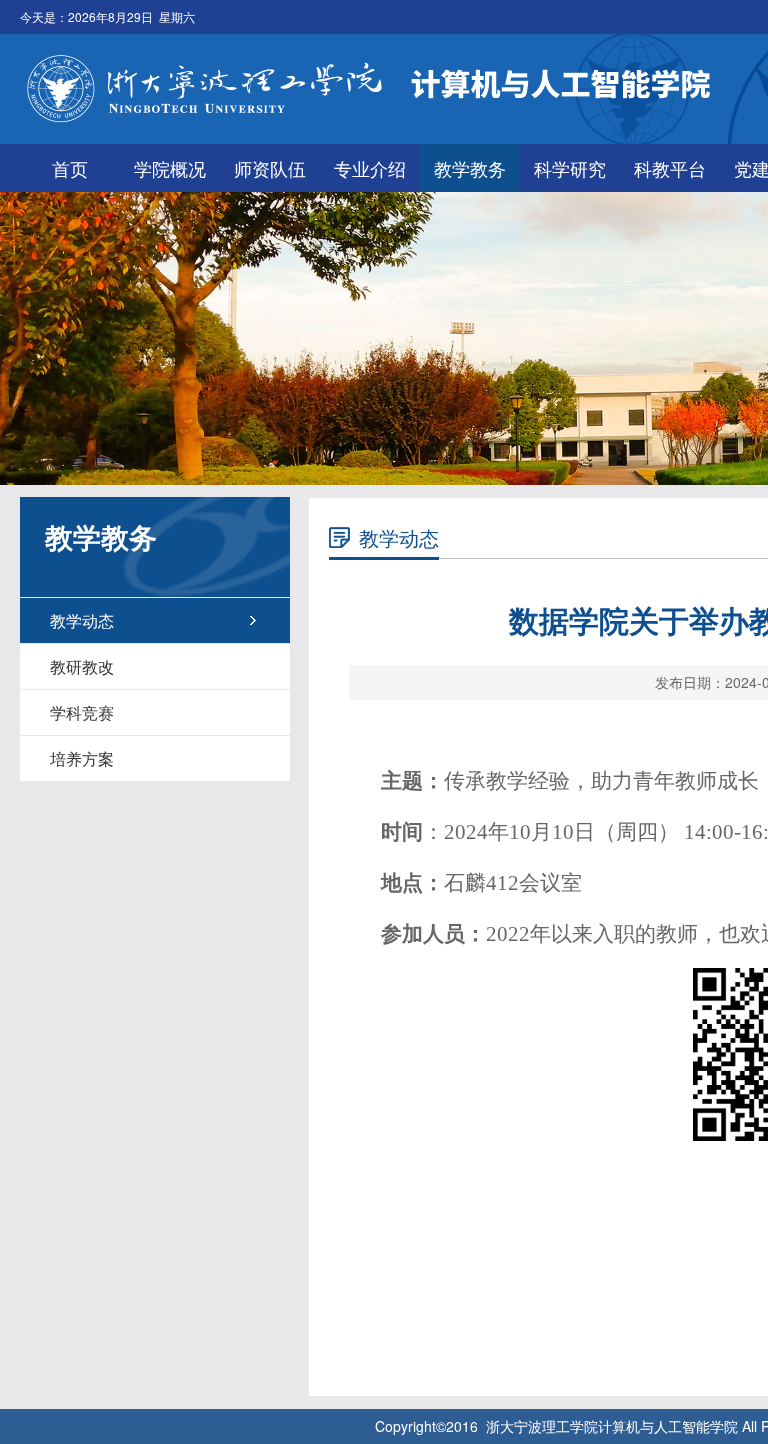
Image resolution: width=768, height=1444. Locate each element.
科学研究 (570, 168)
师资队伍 (270, 168)
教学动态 (82, 620)
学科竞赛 (82, 712)
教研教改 (82, 666)
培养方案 (82, 758)
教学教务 (470, 168)
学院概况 (170, 168)
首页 (70, 168)
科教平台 (670, 168)
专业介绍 (370, 168)
